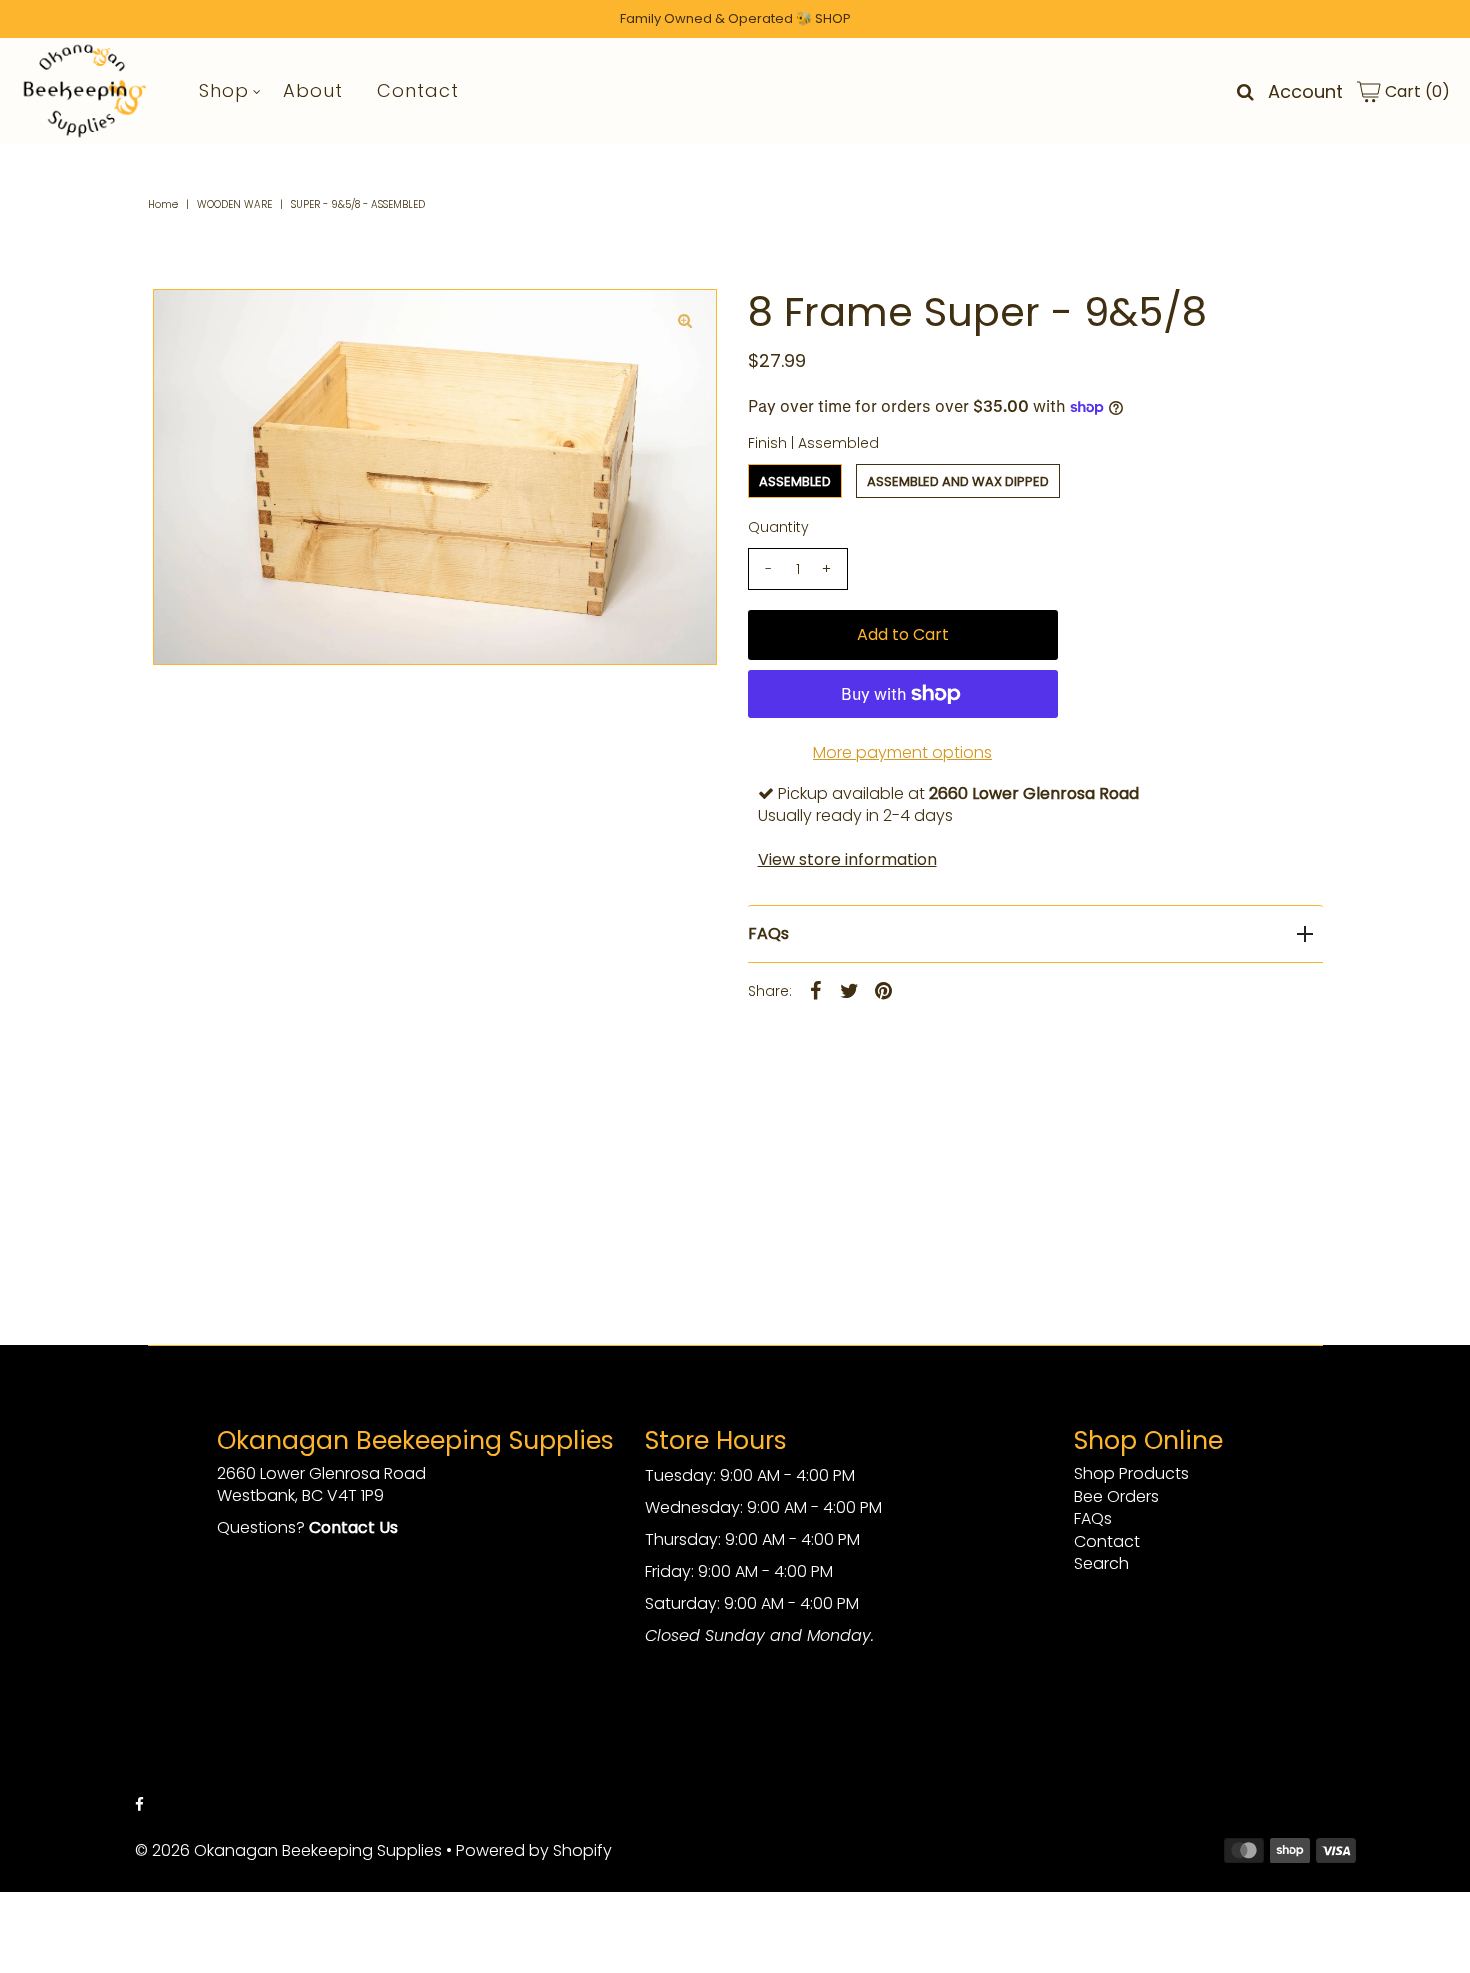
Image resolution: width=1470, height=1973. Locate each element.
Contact (418, 90)
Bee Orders (1116, 1496)
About (313, 90)
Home (163, 204)
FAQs (768, 933)
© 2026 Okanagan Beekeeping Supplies (288, 1850)
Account (1305, 91)
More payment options (902, 752)
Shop (224, 90)
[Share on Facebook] (816, 990)
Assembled (795, 481)
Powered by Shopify (534, 1850)
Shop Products (1131, 1473)
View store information (847, 859)
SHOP (833, 18)
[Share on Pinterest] (884, 990)
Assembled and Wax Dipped (958, 481)
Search (1101, 1563)
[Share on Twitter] (850, 990)
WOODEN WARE (234, 204)
